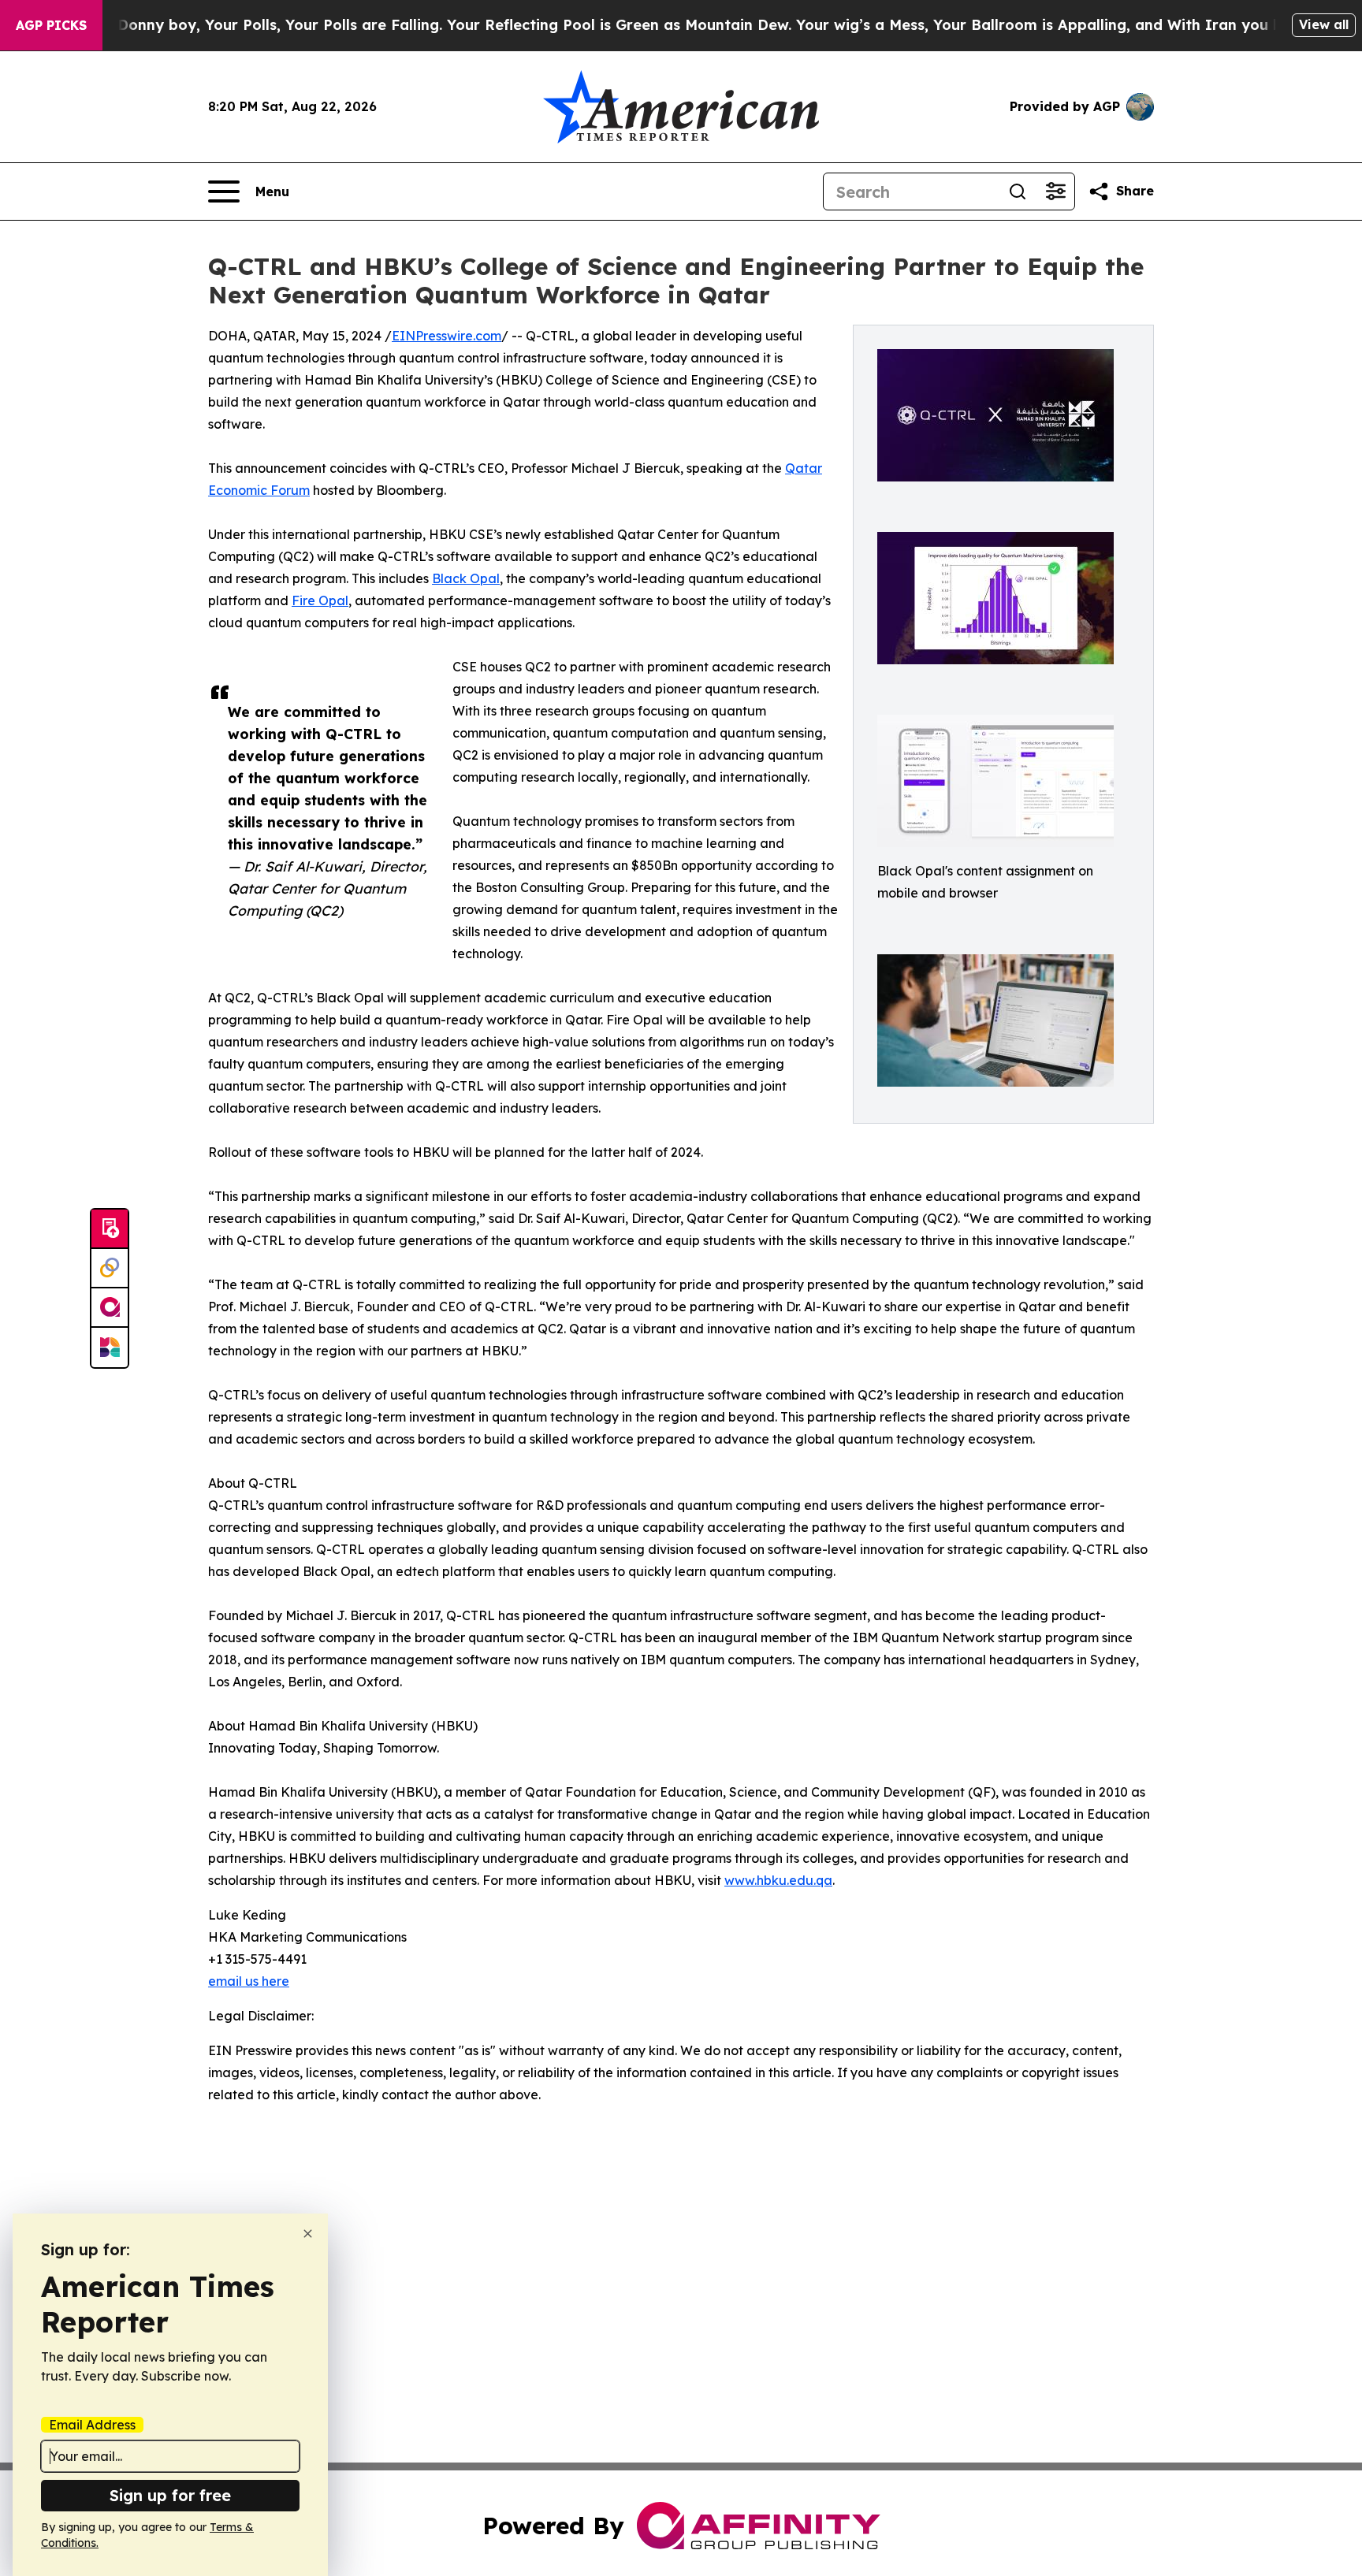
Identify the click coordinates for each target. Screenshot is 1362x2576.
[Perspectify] (110, 1269)
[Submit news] (110, 1229)
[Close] (308, 2234)
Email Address (92, 2425)
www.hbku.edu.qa (778, 1880)
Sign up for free (170, 2495)
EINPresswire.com (447, 336)
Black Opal (466, 578)
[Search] (1018, 191)
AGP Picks (51, 25)
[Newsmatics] (110, 1347)
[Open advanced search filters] (1055, 191)
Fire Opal (320, 600)
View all (1324, 24)
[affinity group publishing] (110, 1308)
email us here (249, 1981)
